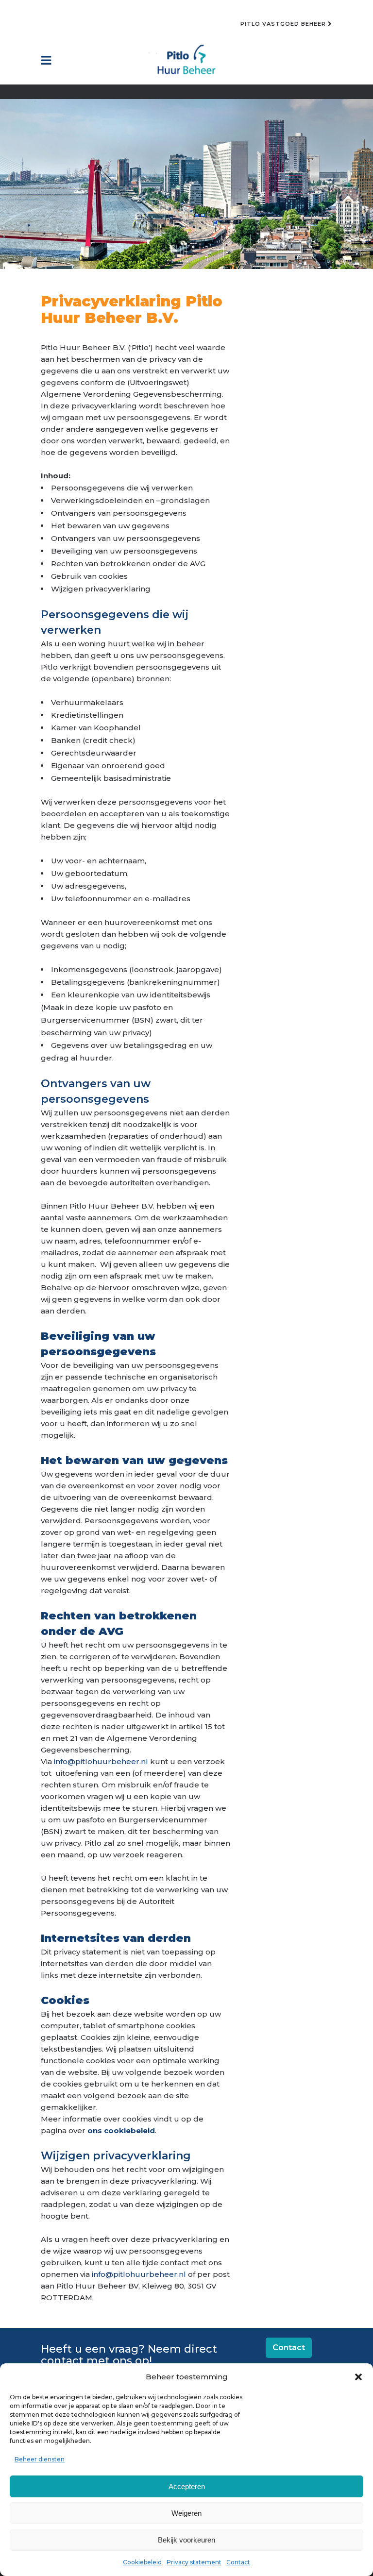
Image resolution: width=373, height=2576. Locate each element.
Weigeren (186, 2513)
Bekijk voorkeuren (186, 2540)
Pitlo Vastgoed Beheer (284, 24)
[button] (358, 2377)
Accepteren (187, 2486)
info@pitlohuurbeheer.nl (101, 1761)
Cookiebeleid (142, 2562)
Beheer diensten (40, 2459)
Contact (238, 2562)
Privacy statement (194, 2562)
